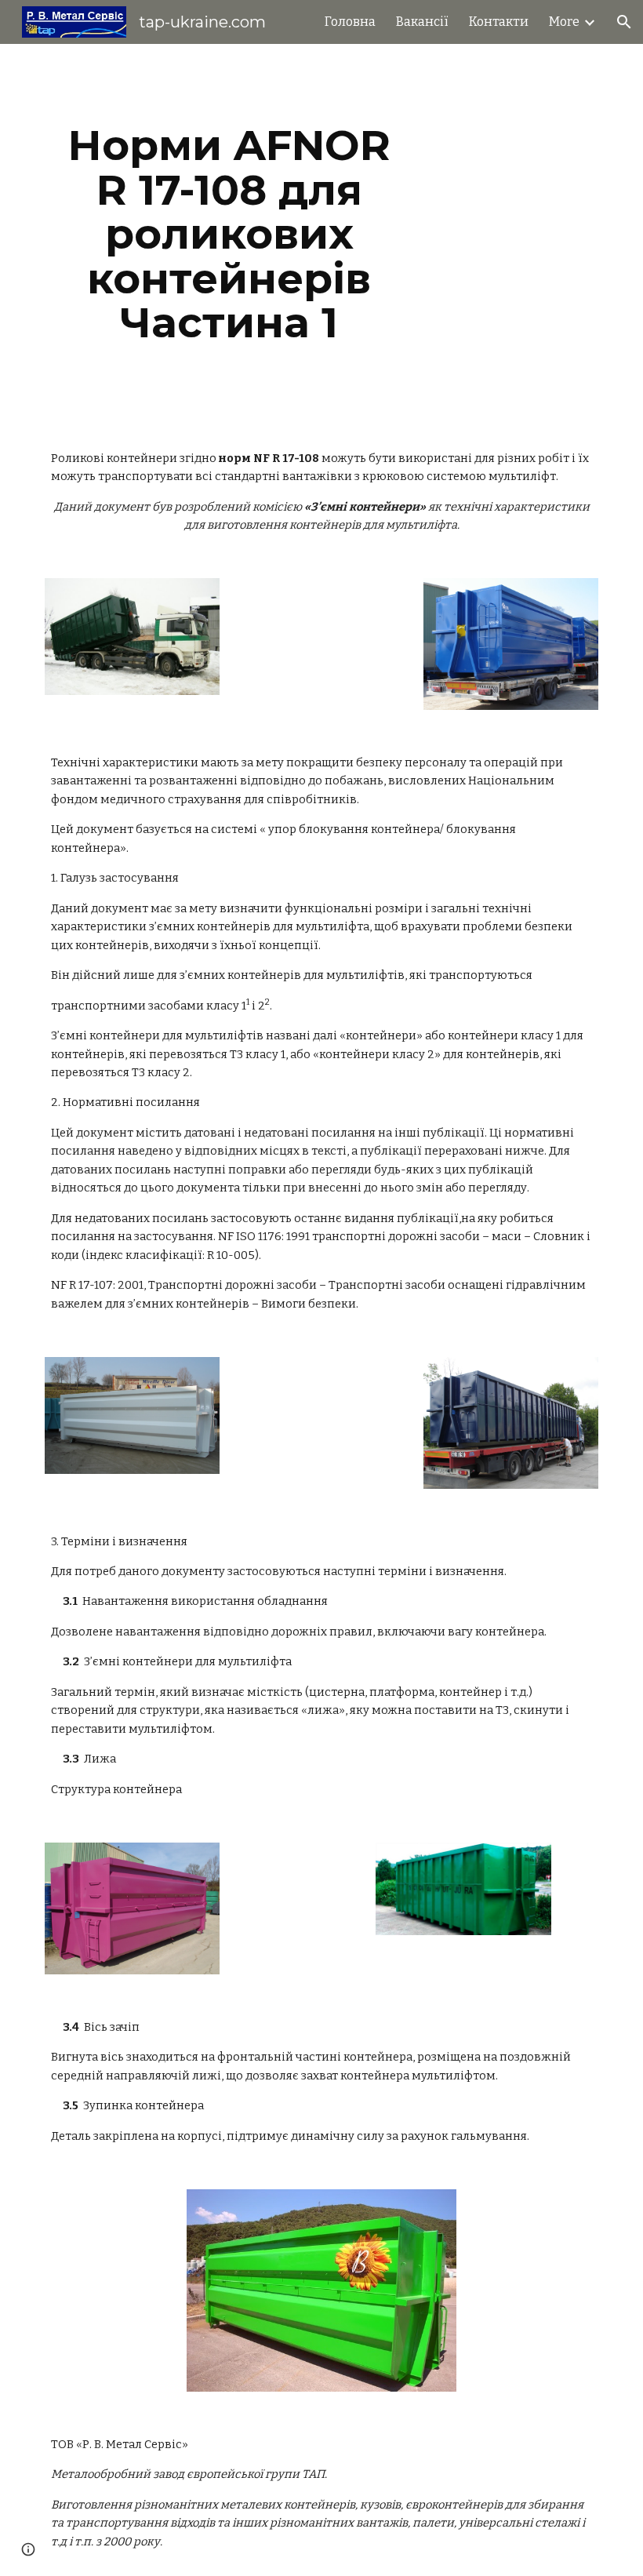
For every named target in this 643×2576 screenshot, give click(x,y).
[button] (624, 22)
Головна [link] (350, 22)
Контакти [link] (499, 22)
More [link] (564, 22)
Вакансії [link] (422, 22)
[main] (229, 234)
